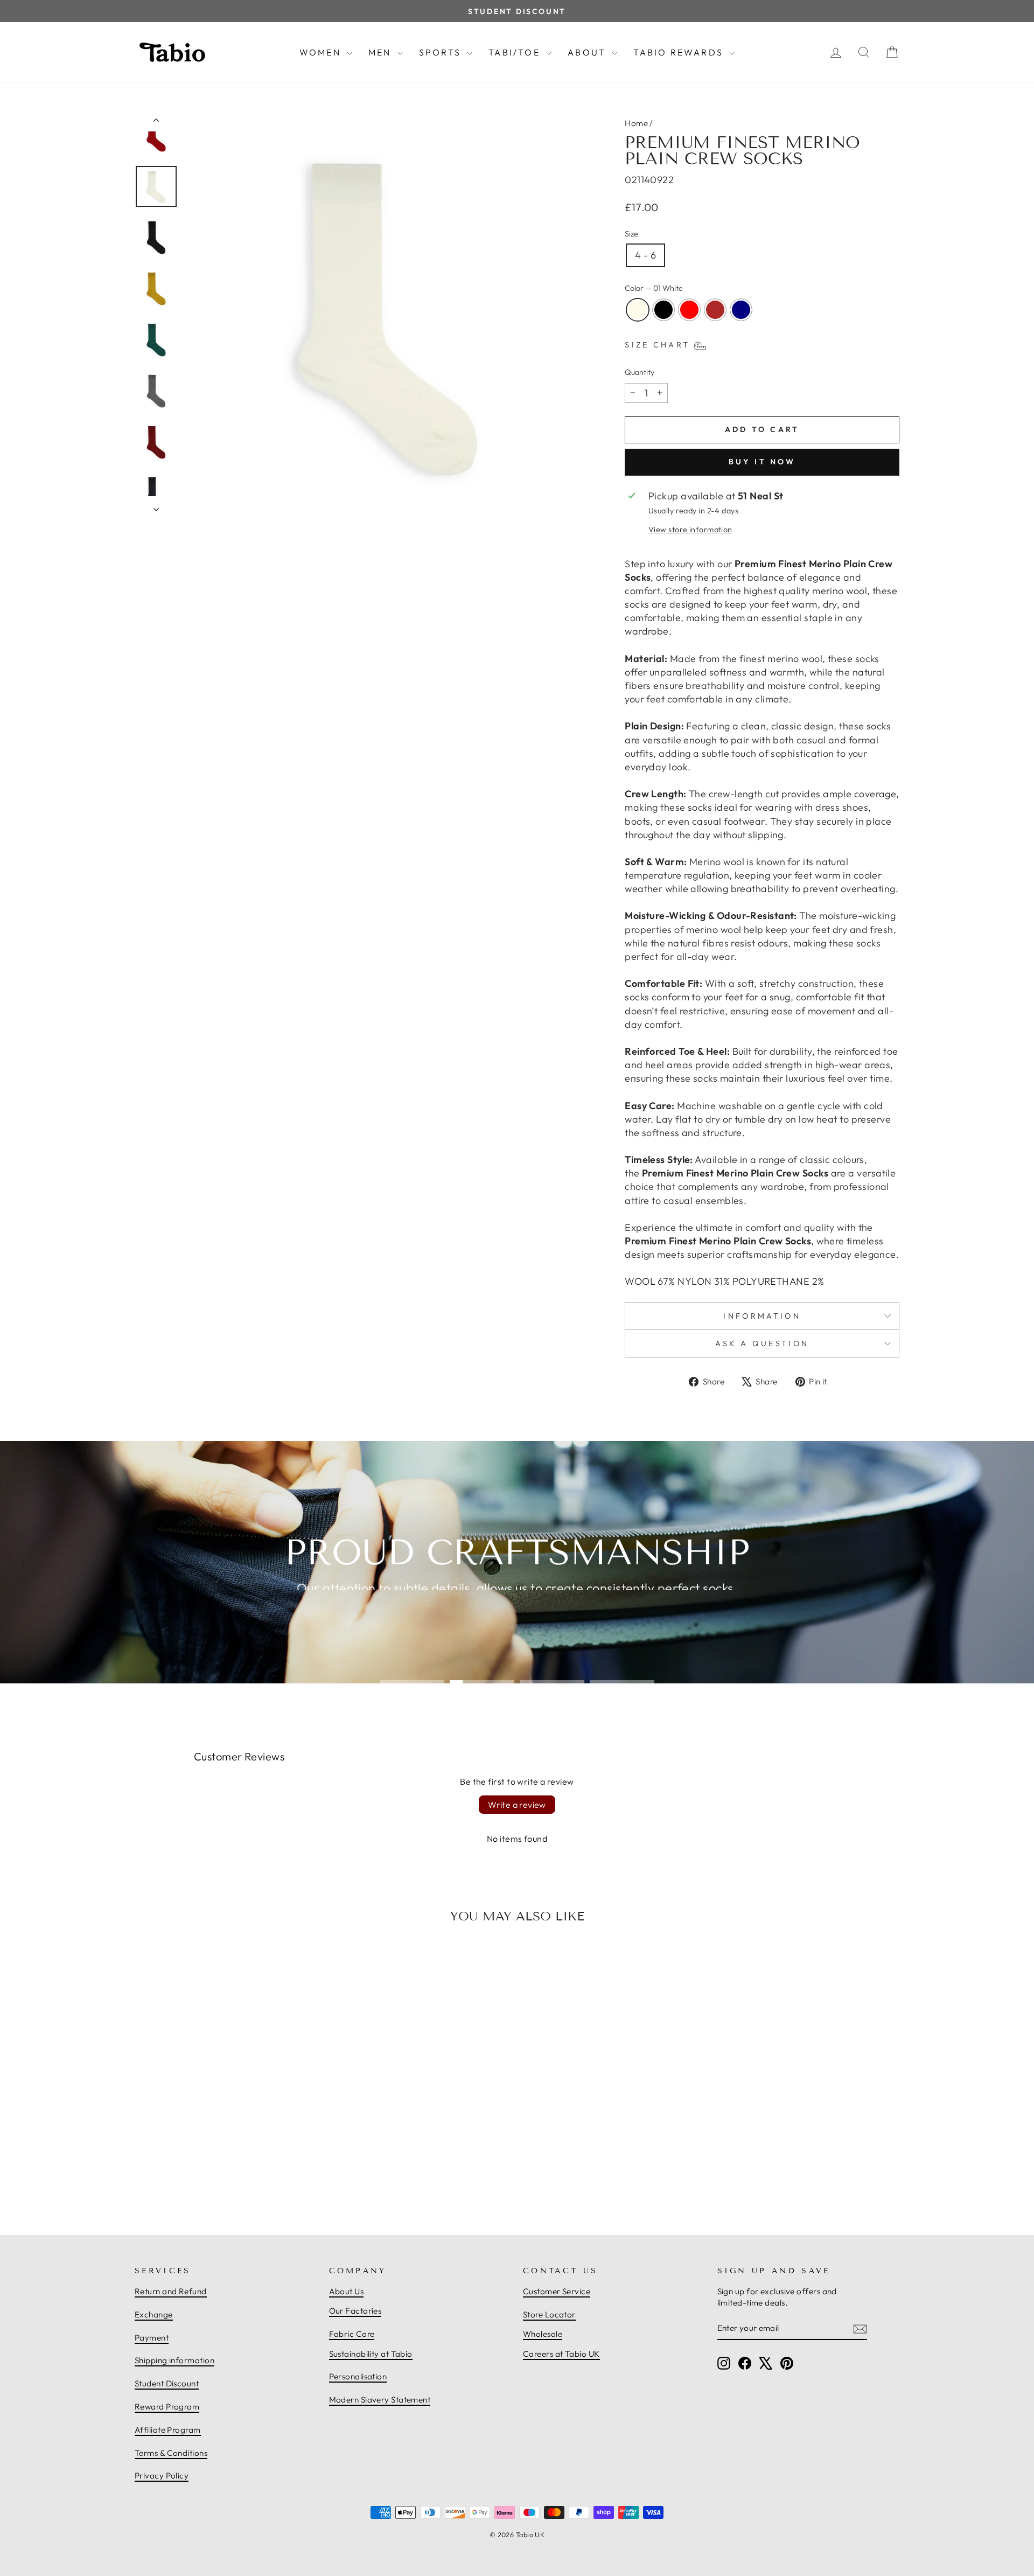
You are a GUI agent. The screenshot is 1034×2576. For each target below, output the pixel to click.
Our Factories (355, 2311)
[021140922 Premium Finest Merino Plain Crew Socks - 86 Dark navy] (249, 2173)
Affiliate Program (168, 2430)
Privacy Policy (162, 2476)
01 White (638, 310)
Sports (442, 52)
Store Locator (549, 2314)
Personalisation (358, 2376)
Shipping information (174, 2360)
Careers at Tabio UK (561, 2354)
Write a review (517, 1805)
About (588, 52)
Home (636, 123)
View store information (690, 530)
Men (382, 52)
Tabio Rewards (680, 52)
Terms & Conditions (171, 2453)
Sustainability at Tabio (371, 2354)
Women (322, 52)
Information (762, 1316)
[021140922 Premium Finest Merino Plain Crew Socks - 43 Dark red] (237, 2173)
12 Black (663, 310)
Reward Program (167, 2407)
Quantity (640, 372)
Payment (152, 2338)
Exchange (154, 2314)
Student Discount (167, 2383)
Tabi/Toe (516, 52)
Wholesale (543, 2334)
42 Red (689, 310)
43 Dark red (715, 310)
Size (631, 234)
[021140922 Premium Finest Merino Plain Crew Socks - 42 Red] (226, 2173)
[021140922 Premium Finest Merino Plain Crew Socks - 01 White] (202, 2173)
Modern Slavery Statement (380, 2400)
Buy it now (762, 462)
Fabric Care (352, 2334)
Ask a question (762, 1343)
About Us (347, 2291)
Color (654, 288)
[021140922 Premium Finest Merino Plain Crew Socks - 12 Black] (214, 2173)
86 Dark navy (741, 310)
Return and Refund (171, 2291)
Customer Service (557, 2291)
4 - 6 (645, 255)
